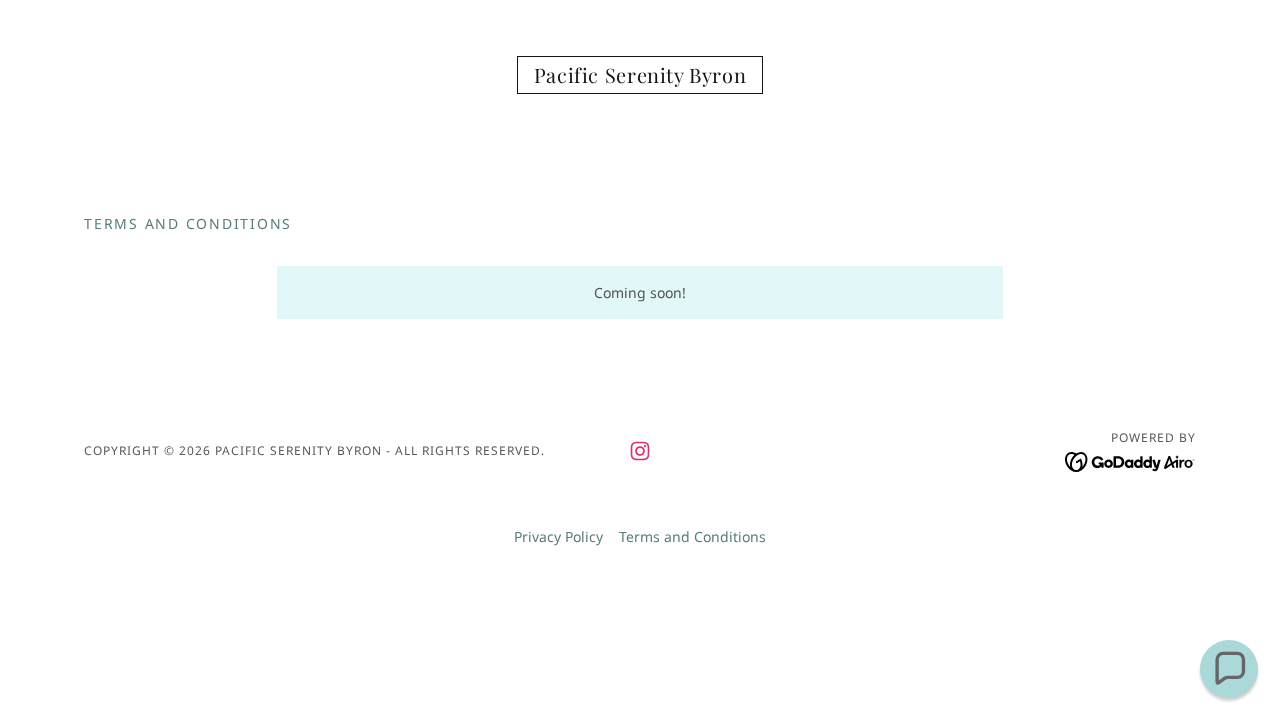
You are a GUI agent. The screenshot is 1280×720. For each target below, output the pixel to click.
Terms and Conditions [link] (692, 536)
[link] (640, 77)
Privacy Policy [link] (558, 536)
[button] (1229, 669)
